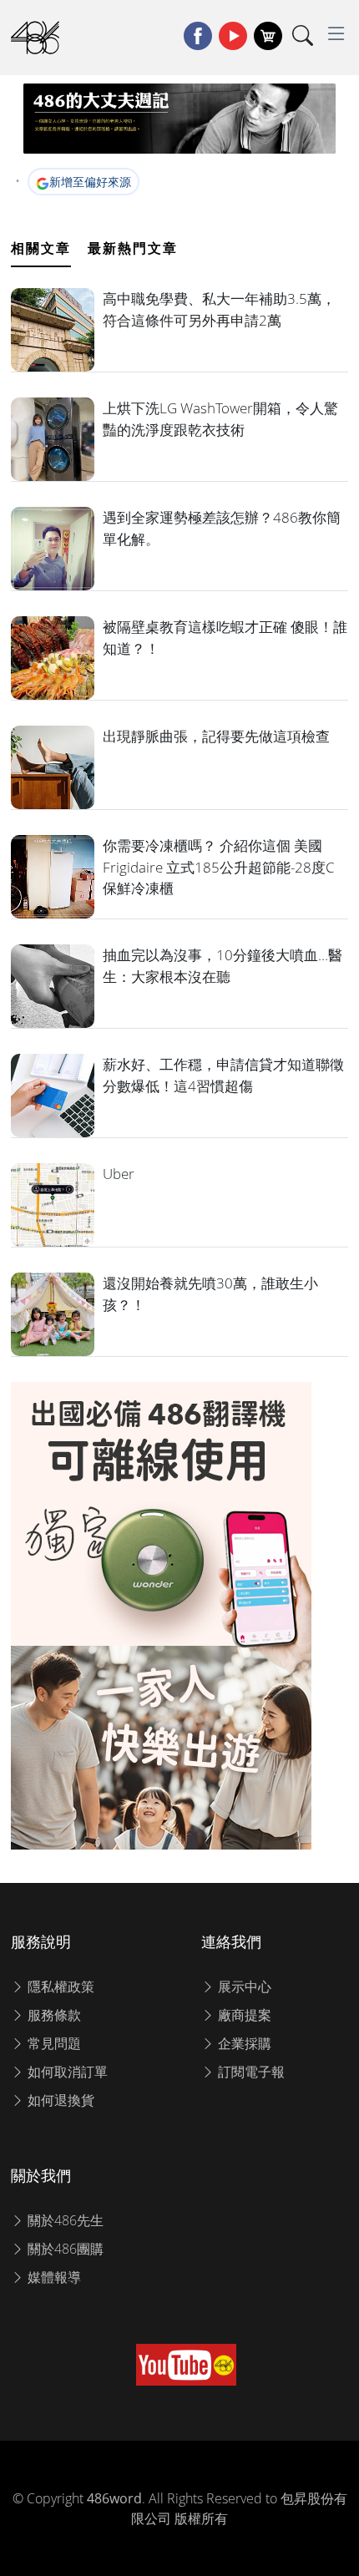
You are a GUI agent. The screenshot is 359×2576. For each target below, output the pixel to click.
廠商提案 (243, 2015)
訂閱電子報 (250, 2072)
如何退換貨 (59, 2100)
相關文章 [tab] (41, 248)
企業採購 (243, 2043)
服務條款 (53, 2015)
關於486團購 (64, 2249)
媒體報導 (53, 2277)
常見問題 (53, 2043)
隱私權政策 (59, 1986)
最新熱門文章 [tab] (133, 248)
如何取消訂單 (66, 2072)
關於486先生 (64, 2220)
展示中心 (243, 1986)
